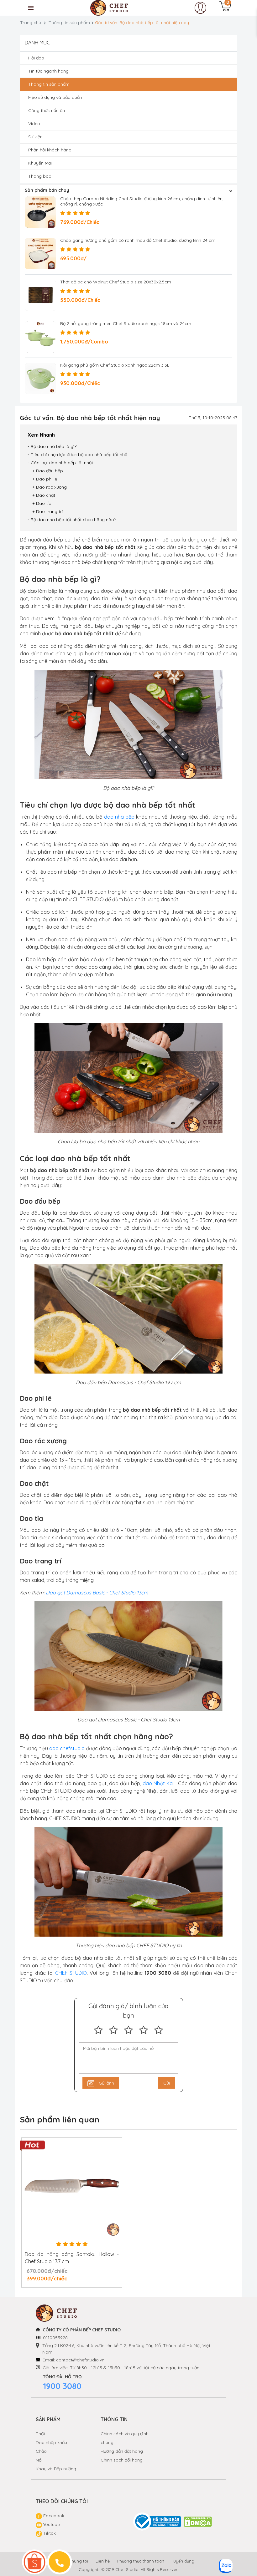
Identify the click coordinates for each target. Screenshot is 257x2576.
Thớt (40, 2434)
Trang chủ (31, 23)
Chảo (41, 2451)
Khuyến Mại (40, 163)
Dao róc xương (51, 487)
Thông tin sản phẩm (69, 23)
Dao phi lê (47, 479)
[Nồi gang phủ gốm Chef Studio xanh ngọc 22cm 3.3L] (40, 379)
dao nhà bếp (119, 817)
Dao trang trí (49, 511)
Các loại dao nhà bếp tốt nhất (62, 463)
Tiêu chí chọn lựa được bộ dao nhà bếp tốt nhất (80, 455)
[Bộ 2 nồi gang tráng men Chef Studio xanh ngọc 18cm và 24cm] (40, 337)
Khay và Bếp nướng (56, 2469)
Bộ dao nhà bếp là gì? (54, 446)
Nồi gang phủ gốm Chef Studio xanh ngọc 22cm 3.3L (115, 365)
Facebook (53, 2516)
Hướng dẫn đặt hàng (122, 2451)
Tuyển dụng (183, 2561)
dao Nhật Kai (158, 1783)
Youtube (51, 2524)
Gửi (167, 2083)
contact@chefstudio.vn (80, 2360)
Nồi (39, 2460)
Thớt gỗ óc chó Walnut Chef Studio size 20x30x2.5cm (116, 282)
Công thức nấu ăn (47, 110)
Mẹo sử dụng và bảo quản (55, 97)
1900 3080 (62, 2386)
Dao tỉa (44, 503)
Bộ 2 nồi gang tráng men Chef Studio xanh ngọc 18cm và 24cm (126, 323)
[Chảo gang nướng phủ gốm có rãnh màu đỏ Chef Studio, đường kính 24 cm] (40, 254)
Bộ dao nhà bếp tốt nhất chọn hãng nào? (73, 520)
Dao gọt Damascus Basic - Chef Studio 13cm (97, 1593)
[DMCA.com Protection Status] (198, 2522)
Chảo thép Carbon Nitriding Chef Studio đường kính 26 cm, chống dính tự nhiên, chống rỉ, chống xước (142, 201)
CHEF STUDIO (71, 1973)
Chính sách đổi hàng (122, 2460)
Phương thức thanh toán (141, 2561)
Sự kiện (35, 137)
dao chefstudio (67, 1748)
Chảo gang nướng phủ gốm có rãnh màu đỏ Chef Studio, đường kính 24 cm (138, 240)
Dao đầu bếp (50, 471)
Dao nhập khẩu (51, 2442)
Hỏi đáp (36, 58)
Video (34, 124)
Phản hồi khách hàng (50, 150)
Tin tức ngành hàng (48, 71)
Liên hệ (103, 2561)
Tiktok (49, 2533)
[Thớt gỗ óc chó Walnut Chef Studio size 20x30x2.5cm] (40, 295)
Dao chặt (46, 495)
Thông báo (40, 176)
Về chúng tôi (76, 2561)
